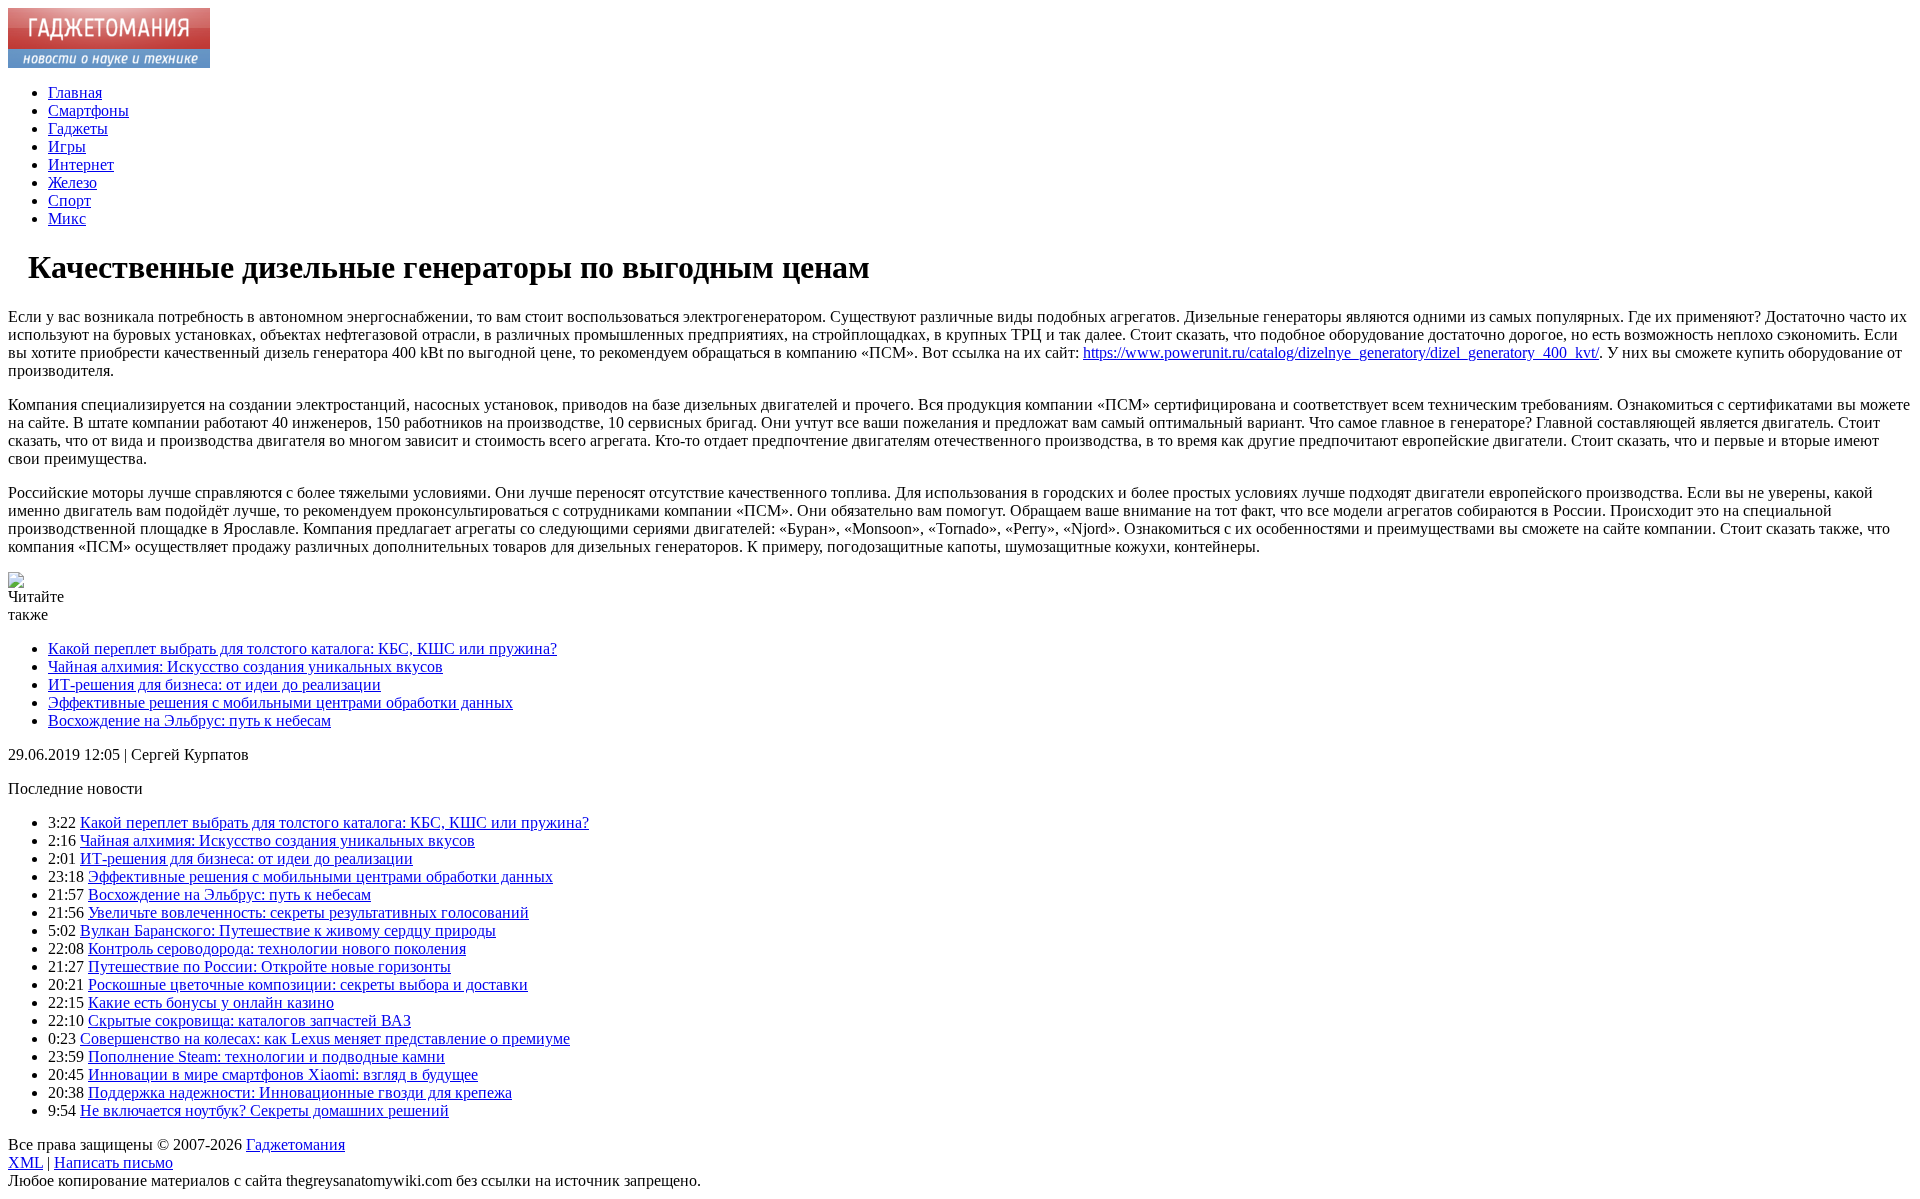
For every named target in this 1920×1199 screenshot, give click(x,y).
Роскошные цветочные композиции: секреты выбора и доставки (308, 984)
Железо (72, 182)
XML (25, 1162)
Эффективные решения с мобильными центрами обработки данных (280, 702)
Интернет (81, 164)
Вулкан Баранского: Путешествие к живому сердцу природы (288, 930)
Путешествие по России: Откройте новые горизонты (269, 966)
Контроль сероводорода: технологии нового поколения (277, 948)
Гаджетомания (295, 1144)
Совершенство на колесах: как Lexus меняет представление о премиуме (325, 1038)
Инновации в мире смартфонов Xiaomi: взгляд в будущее (283, 1074)
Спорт (69, 200)
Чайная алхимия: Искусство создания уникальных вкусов (245, 666)
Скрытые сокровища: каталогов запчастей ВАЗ (249, 1020)
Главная (75, 92)
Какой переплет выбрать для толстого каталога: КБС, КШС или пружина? (302, 648)
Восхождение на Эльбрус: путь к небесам (189, 720)
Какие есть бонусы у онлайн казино (211, 1002)
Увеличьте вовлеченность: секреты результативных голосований (308, 912)
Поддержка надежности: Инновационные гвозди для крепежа (300, 1092)
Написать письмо (113, 1162)
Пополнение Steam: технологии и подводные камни (266, 1056)
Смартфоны (88, 110)
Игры (67, 146)
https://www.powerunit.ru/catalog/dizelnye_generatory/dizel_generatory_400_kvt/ (1341, 352)
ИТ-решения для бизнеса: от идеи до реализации (214, 684)
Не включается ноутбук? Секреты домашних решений (264, 1110)
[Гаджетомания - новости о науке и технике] (109, 62)
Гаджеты (78, 128)
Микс (67, 218)
